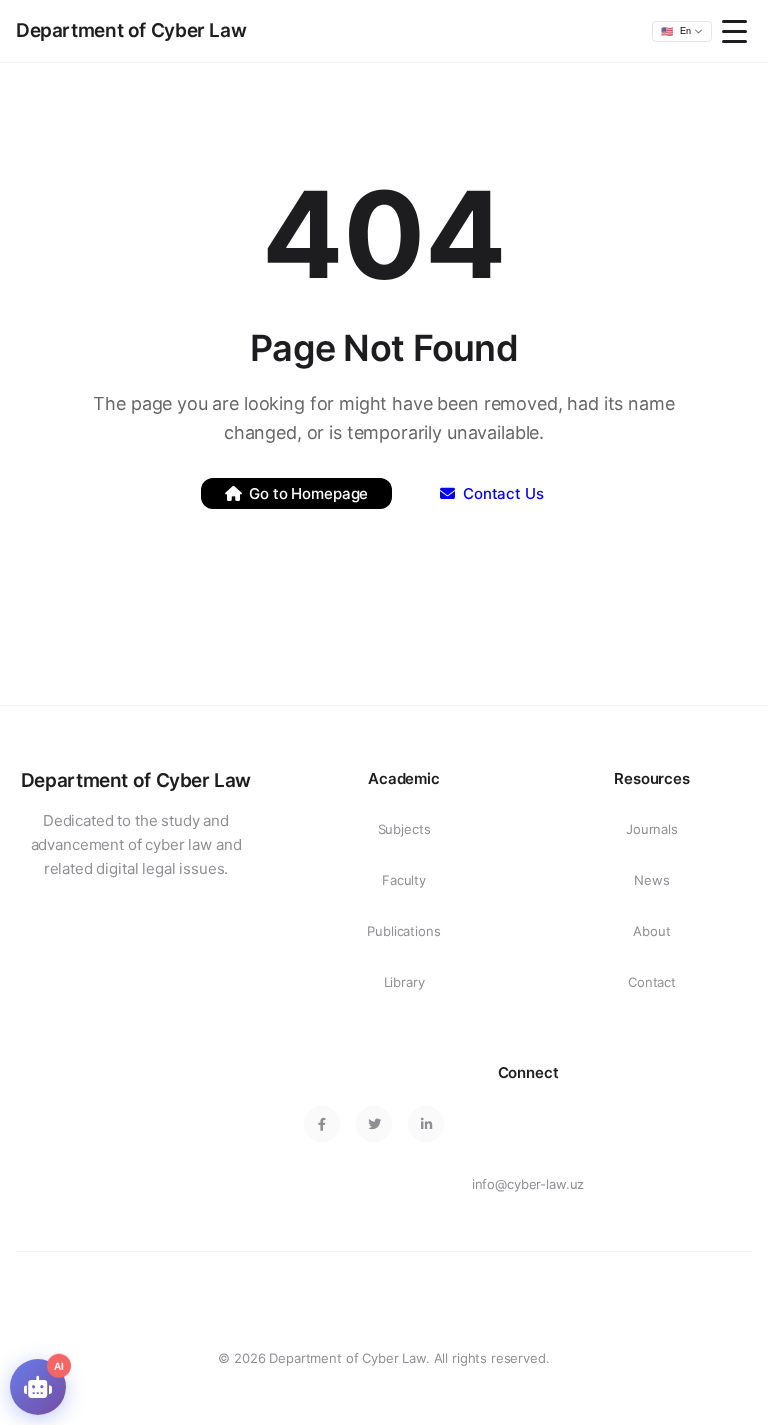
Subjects (404, 829)
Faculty (404, 880)
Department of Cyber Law (131, 30)
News (651, 880)
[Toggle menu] (737, 31)
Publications (403, 931)
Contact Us (503, 493)
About (651, 931)
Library (404, 982)
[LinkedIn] (426, 1124)
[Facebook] (322, 1124)
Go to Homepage (308, 493)
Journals (652, 829)
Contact (652, 982)
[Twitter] (374, 1124)
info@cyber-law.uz (528, 1184)
